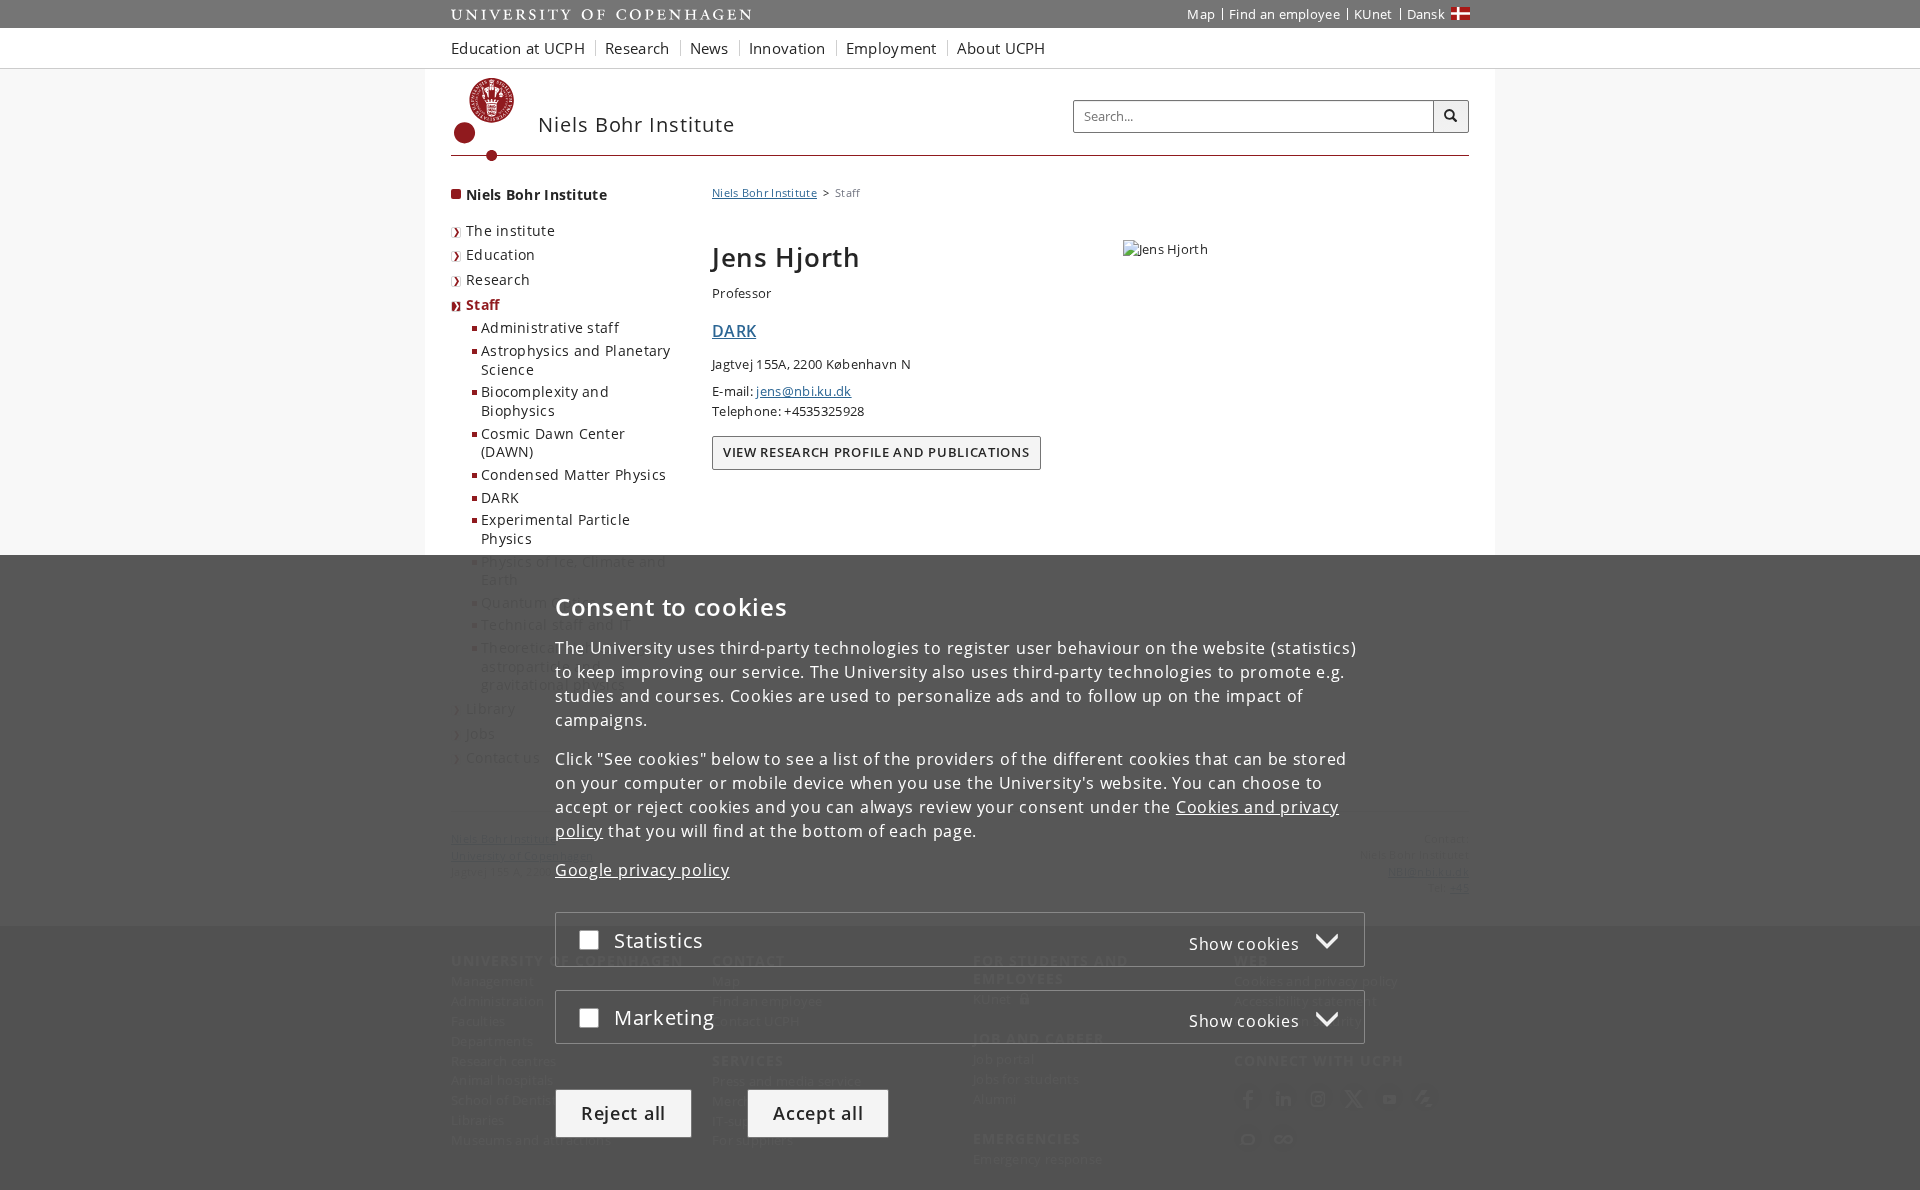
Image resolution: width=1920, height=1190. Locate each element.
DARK (500, 497)
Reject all (623, 1113)
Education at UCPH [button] (518, 48)
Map (1201, 14)
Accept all (818, 1113)
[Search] (1451, 117)
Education (501, 254)
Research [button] (637, 48)
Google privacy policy (642, 870)
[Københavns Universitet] (484, 119)
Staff (483, 304)
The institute (510, 230)
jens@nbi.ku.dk (803, 391)
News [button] (709, 48)
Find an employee (1284, 14)
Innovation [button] (787, 48)
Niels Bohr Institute (536, 194)
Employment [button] (891, 48)
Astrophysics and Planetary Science (576, 360)
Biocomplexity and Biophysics (545, 401)
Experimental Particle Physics (555, 529)
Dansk (1426, 14)
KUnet (1373, 14)
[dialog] (960, 872)
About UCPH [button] (1001, 48)
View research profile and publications (876, 452)
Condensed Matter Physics (573, 474)
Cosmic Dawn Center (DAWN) (553, 443)
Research (498, 279)
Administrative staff (550, 327)
